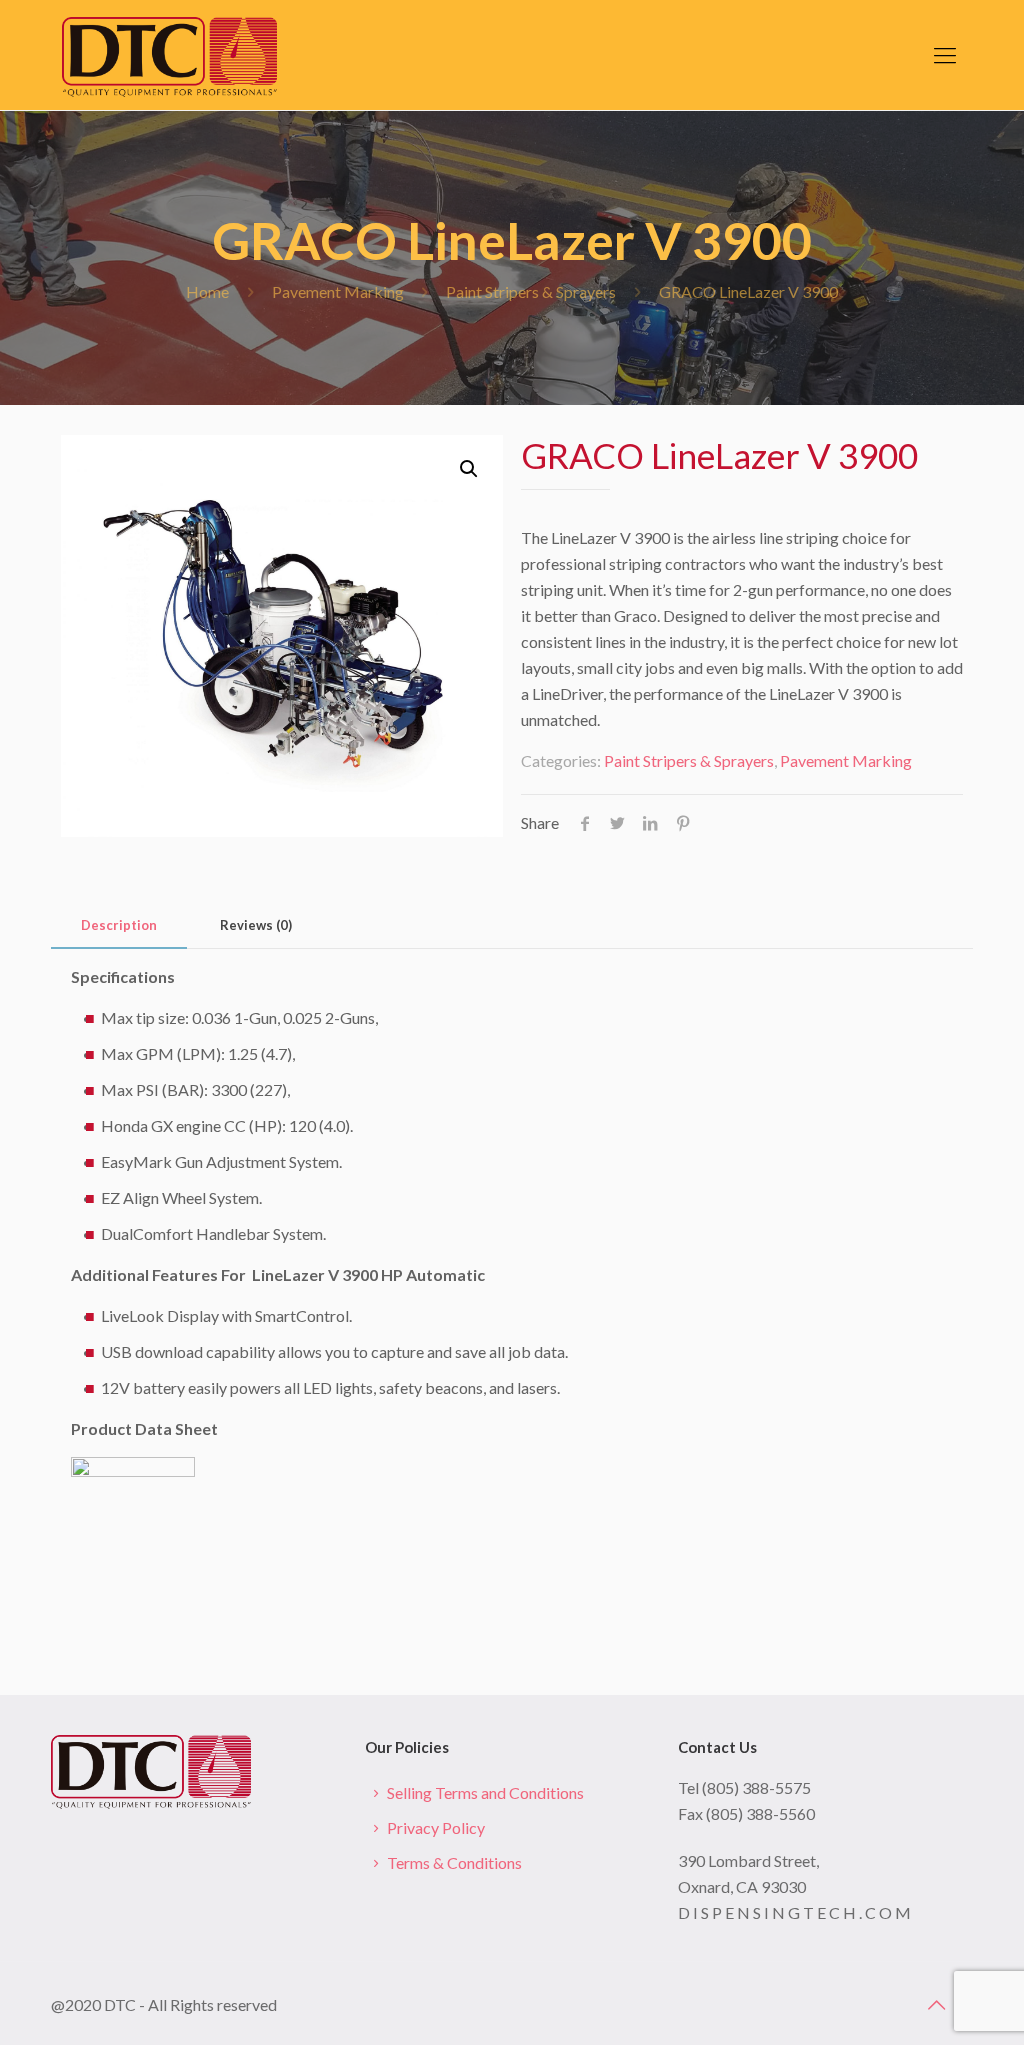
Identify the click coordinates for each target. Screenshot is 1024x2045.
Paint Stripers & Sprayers (531, 291)
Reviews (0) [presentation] (256, 925)
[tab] (119, 925)
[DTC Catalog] (169, 55)
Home (207, 291)
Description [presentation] (119, 925)
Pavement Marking (338, 291)
